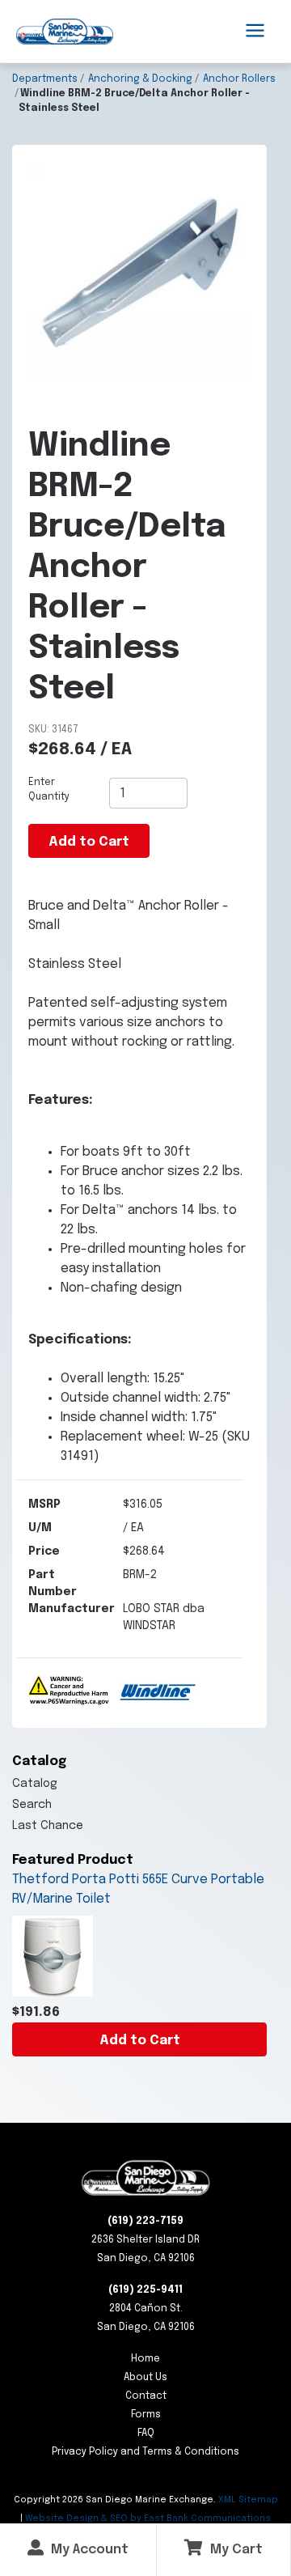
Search (32, 1805)
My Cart (235, 2550)
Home (145, 2359)
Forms (146, 2415)
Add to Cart (140, 2041)
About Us (145, 2378)
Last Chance (48, 1826)
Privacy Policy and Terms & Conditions (145, 2452)
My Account (88, 2550)
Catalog (35, 1784)
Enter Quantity (49, 790)
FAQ (146, 2434)
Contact (146, 2396)
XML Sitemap (248, 2500)
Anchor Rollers (239, 79)
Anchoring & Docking (140, 79)
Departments (45, 79)
